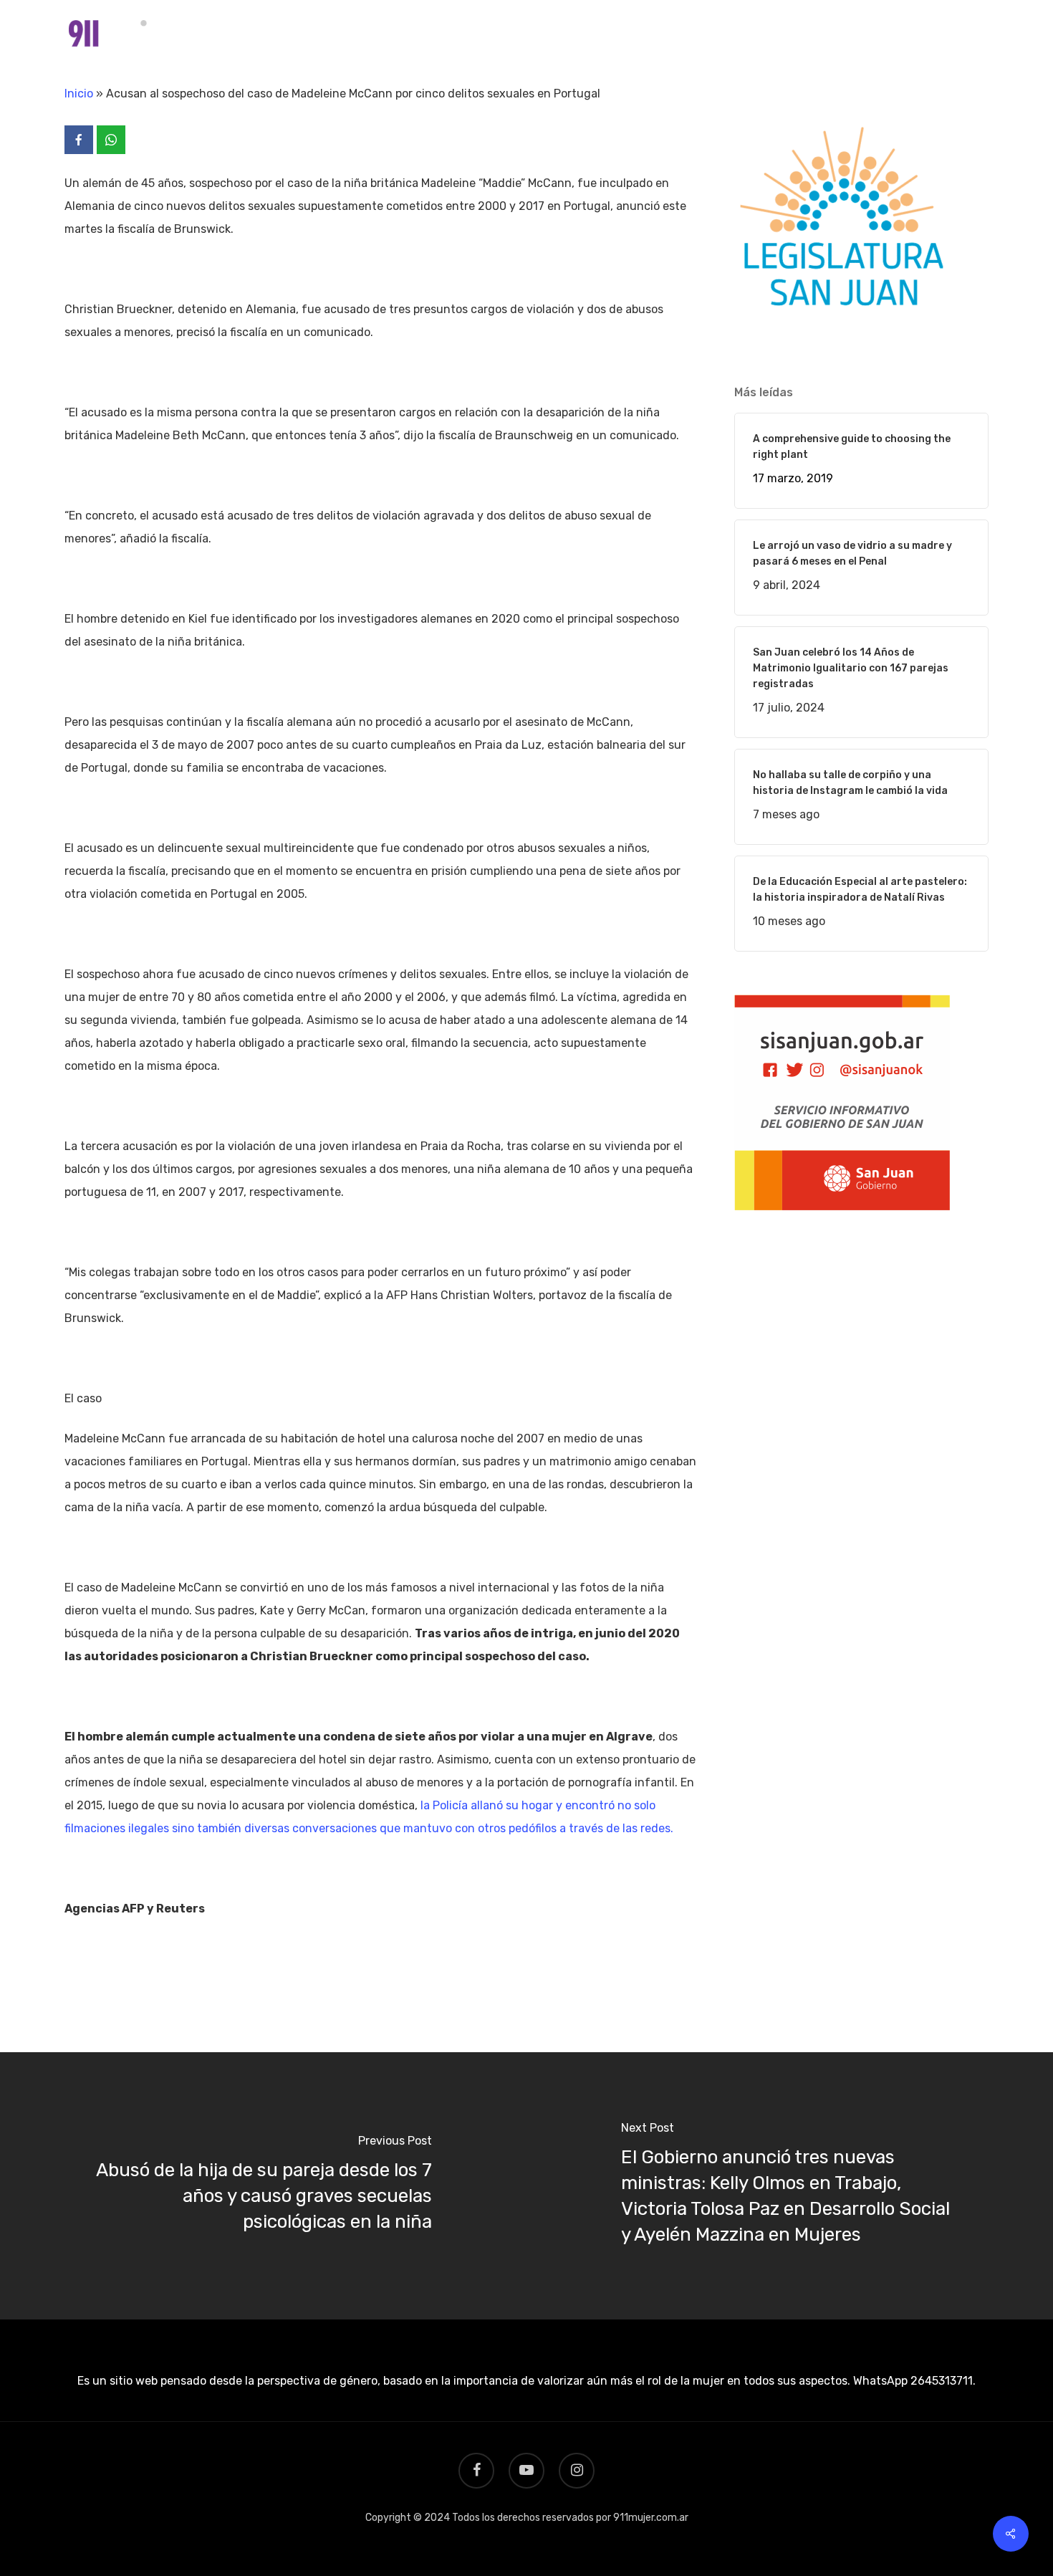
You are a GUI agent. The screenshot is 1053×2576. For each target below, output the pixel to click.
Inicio (79, 94)
